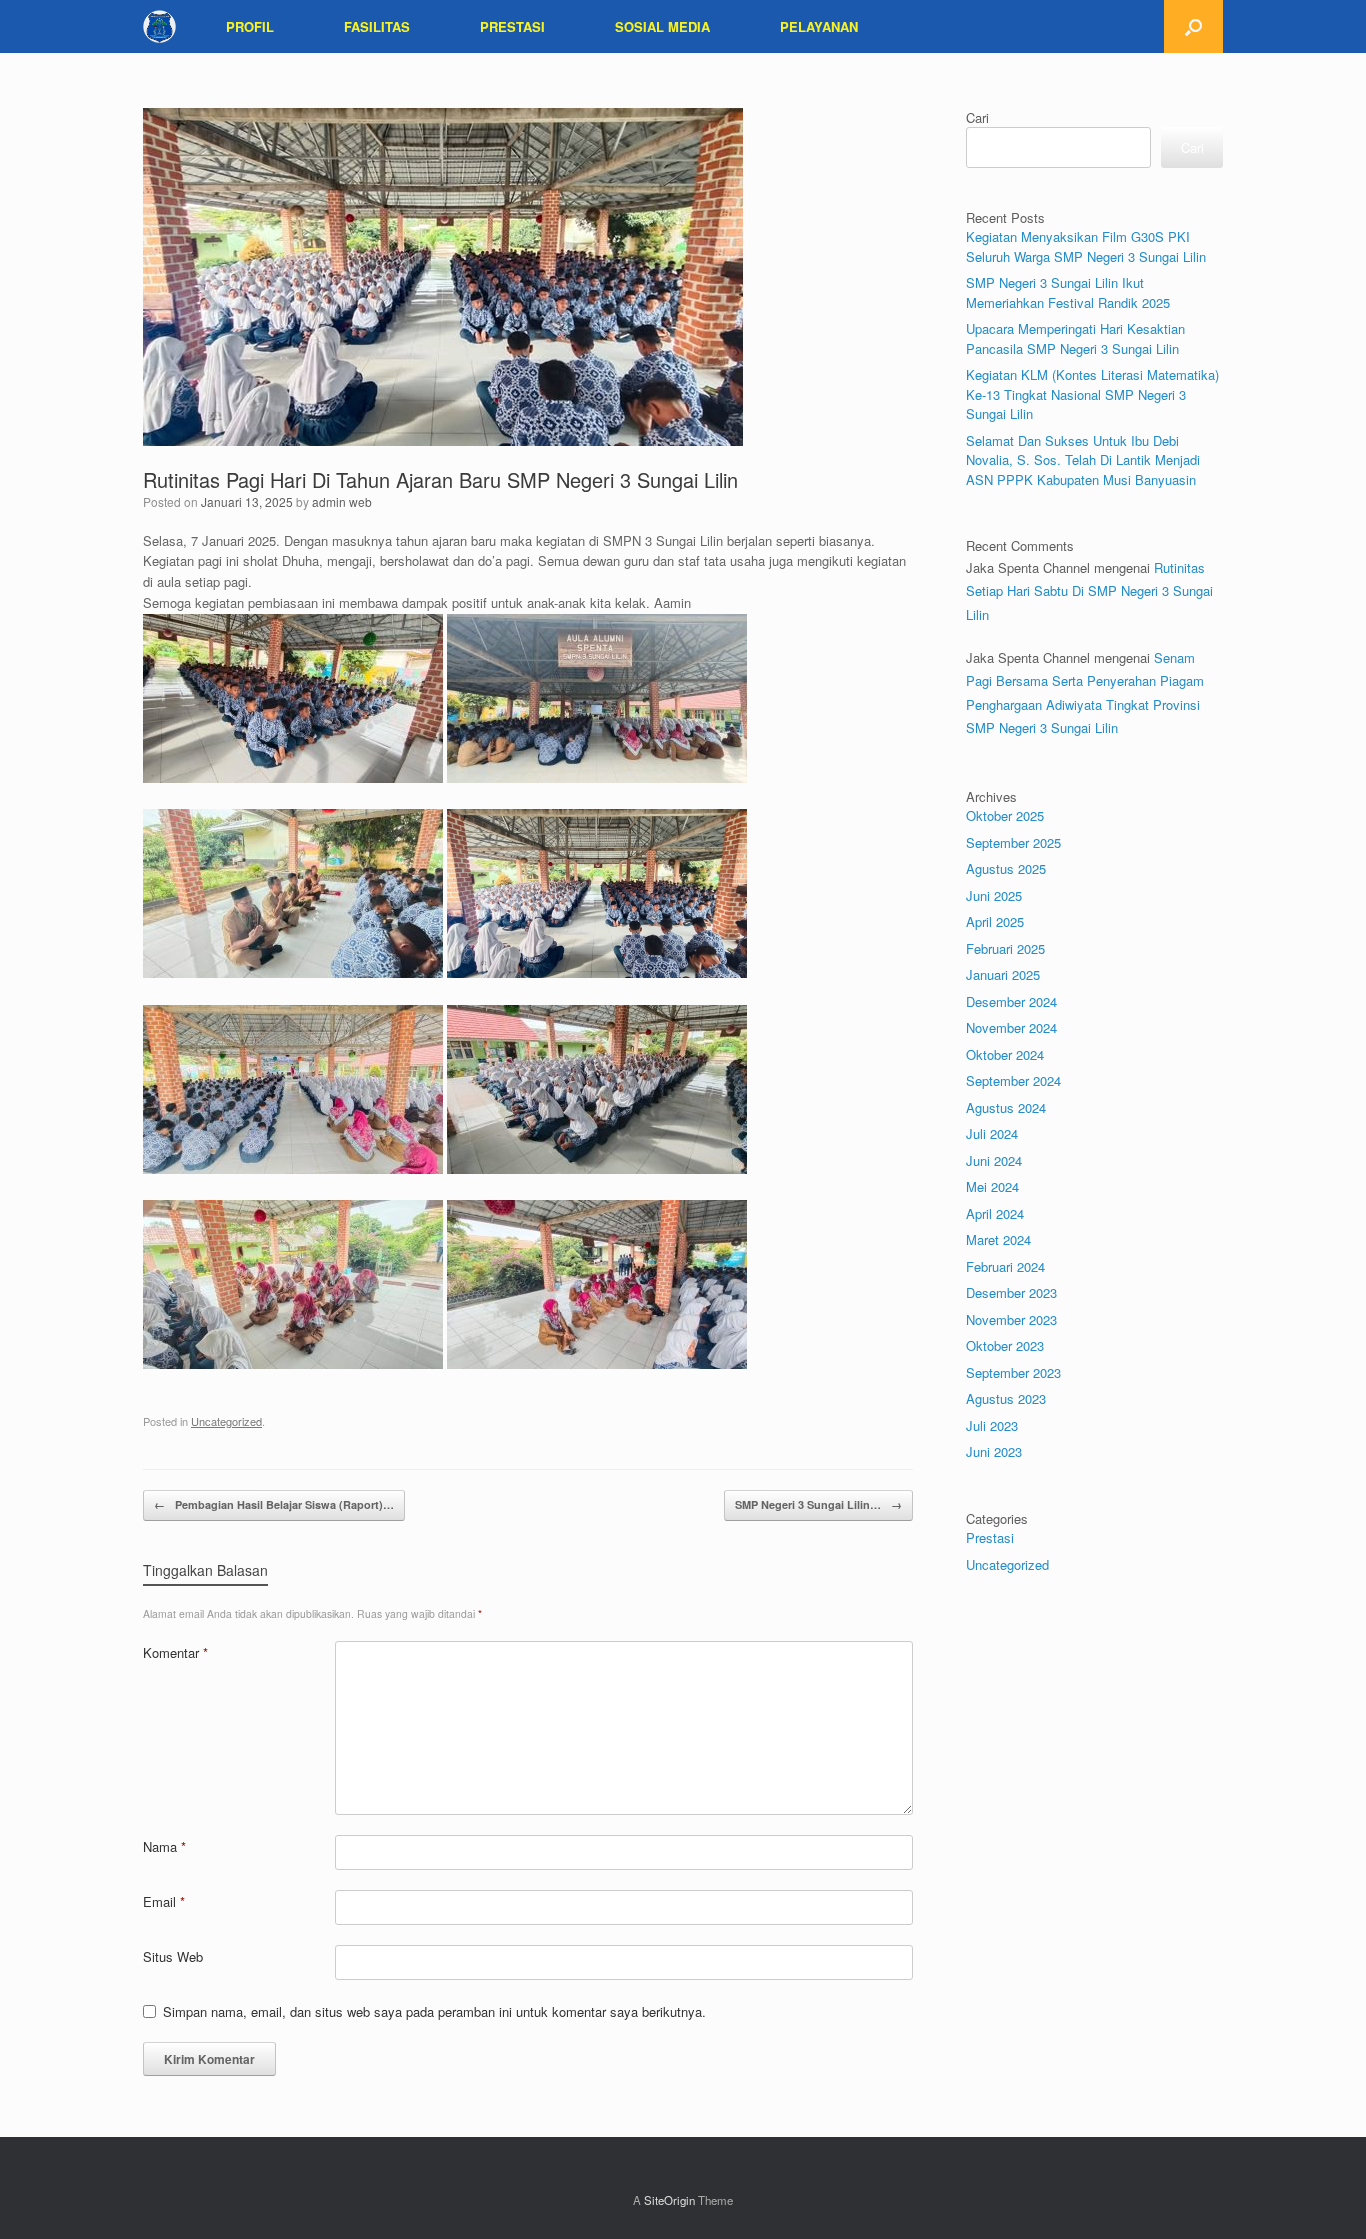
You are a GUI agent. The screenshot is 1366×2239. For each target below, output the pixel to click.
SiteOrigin (669, 2200)
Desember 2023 (1011, 1292)
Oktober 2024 (1005, 1054)
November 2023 (1011, 1319)
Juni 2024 (994, 1160)
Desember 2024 (1011, 1001)
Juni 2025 (994, 895)
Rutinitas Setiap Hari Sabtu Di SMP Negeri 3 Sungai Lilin (1089, 591)
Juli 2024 (992, 1133)
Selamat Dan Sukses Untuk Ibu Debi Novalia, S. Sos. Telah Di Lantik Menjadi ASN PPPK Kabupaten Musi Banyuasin (1083, 460)
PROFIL (250, 26)
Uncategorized (226, 1421)
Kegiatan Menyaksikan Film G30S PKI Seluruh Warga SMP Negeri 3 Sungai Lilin (1086, 246)
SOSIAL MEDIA (662, 26)
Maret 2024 (998, 1239)
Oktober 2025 (1005, 815)
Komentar (175, 1652)
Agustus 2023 (1006, 1398)
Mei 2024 (992, 1186)
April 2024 (995, 1213)
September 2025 (1013, 842)
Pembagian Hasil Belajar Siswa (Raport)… (274, 1504)
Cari (977, 117)
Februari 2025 (1005, 948)
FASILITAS (377, 26)
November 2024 (1011, 1027)
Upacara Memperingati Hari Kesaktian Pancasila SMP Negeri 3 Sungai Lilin (1075, 338)
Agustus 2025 (1006, 868)
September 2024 (1013, 1080)
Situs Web (173, 1956)
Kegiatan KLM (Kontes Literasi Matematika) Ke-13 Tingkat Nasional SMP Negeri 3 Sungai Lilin (1092, 394)
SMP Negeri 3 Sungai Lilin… (818, 1504)
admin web (342, 501)
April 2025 (995, 921)
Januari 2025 (1003, 974)
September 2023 (1013, 1372)
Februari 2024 (1005, 1266)
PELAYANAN (819, 26)
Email (164, 1901)
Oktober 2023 (1005, 1345)
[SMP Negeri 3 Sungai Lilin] (159, 26)
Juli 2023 (992, 1425)
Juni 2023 (994, 1451)
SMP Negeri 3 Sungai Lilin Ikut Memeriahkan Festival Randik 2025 (1068, 292)
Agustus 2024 (1006, 1107)
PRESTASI (512, 26)
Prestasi (990, 1537)
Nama (164, 1846)
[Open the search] (1193, 26)
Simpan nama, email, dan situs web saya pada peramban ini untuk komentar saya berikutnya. (434, 2011)
